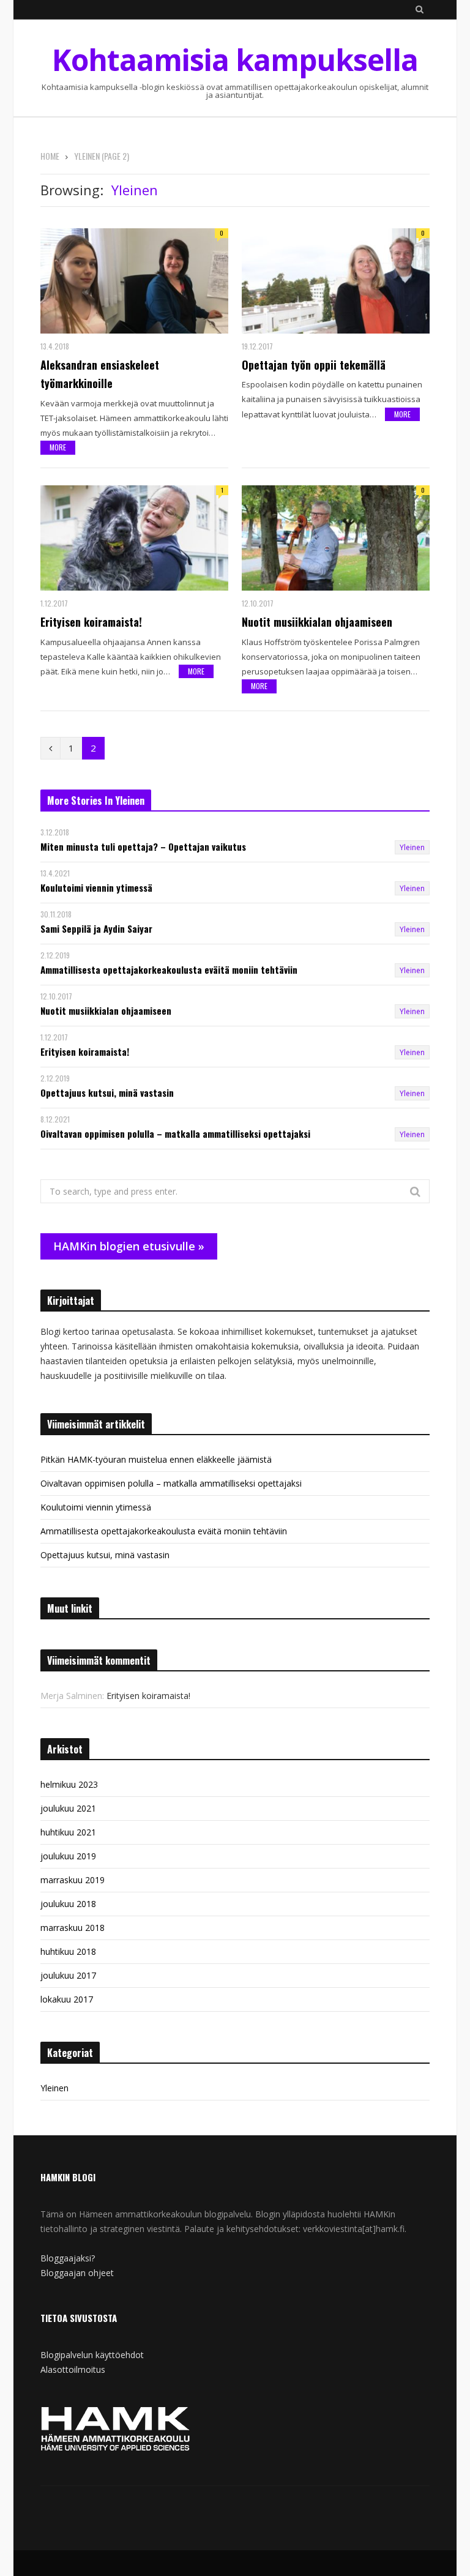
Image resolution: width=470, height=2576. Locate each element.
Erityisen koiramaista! (91, 622)
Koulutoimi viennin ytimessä (96, 888)
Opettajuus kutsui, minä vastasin (107, 1093)
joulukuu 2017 (68, 1975)
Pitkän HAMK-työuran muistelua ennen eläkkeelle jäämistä (156, 1459)
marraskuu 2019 (73, 1880)
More (58, 447)
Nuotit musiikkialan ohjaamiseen (317, 622)
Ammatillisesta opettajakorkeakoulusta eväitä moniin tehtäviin (169, 970)
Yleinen (412, 847)
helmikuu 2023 (69, 1784)
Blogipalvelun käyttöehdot (92, 2355)
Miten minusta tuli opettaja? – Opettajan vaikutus (143, 847)
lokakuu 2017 (67, 1999)
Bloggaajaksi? (68, 2258)
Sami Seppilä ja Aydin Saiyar (96, 929)
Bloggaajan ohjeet (77, 2273)
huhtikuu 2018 (68, 1951)
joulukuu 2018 (68, 1904)
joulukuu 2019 (68, 1856)
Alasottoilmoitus (73, 2369)
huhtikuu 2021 (68, 1832)
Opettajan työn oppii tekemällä (314, 365)
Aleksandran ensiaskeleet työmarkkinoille (100, 374)
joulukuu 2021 (68, 1808)
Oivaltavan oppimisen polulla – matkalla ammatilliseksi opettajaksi (175, 1134)
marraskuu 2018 (73, 1928)
